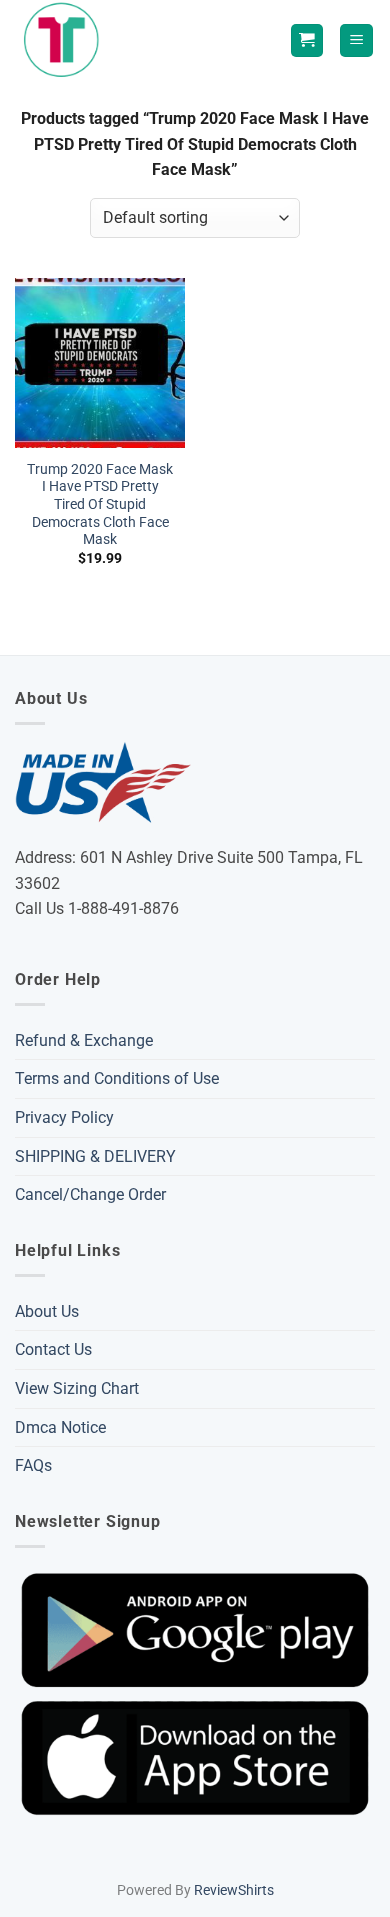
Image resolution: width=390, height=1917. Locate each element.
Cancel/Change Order (90, 1194)
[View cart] (307, 40)
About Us (47, 1311)
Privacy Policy (64, 1117)
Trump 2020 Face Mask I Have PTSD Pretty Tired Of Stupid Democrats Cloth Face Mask (100, 504)
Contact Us (53, 1349)
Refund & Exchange (84, 1040)
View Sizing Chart (77, 1388)
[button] (356, 40)
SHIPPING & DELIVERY (95, 1156)
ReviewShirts (234, 1890)
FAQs (33, 1465)
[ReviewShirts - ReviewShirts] (65, 40)
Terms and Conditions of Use (117, 1078)
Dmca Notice (60, 1427)
